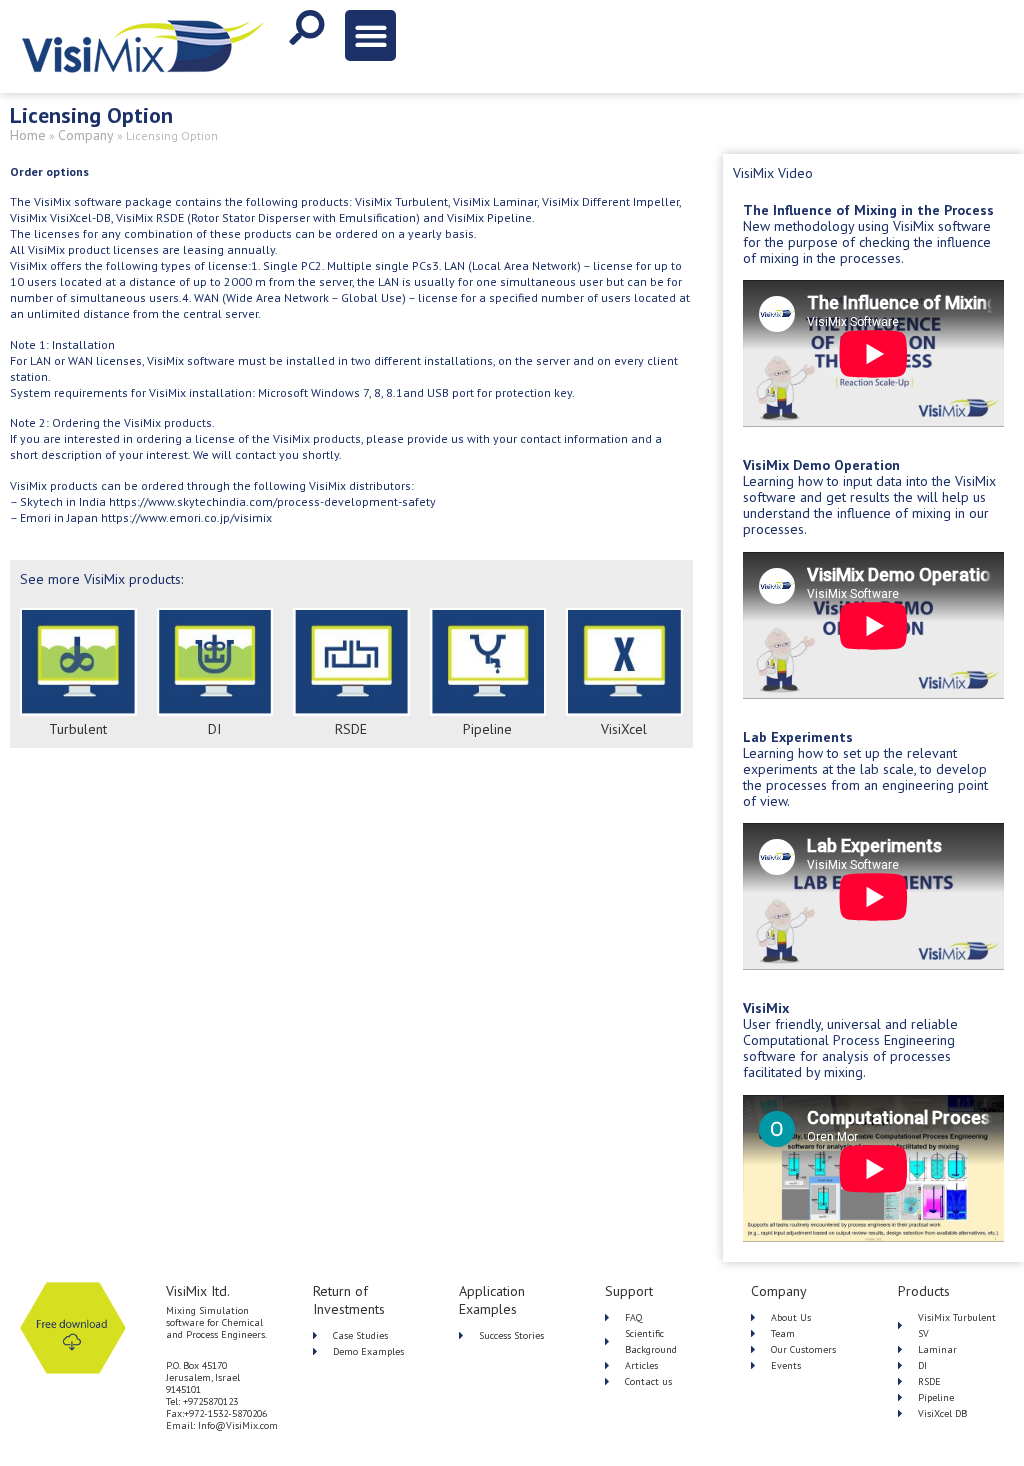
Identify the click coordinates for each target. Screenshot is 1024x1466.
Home (28, 135)
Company (86, 135)
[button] (370, 35)
